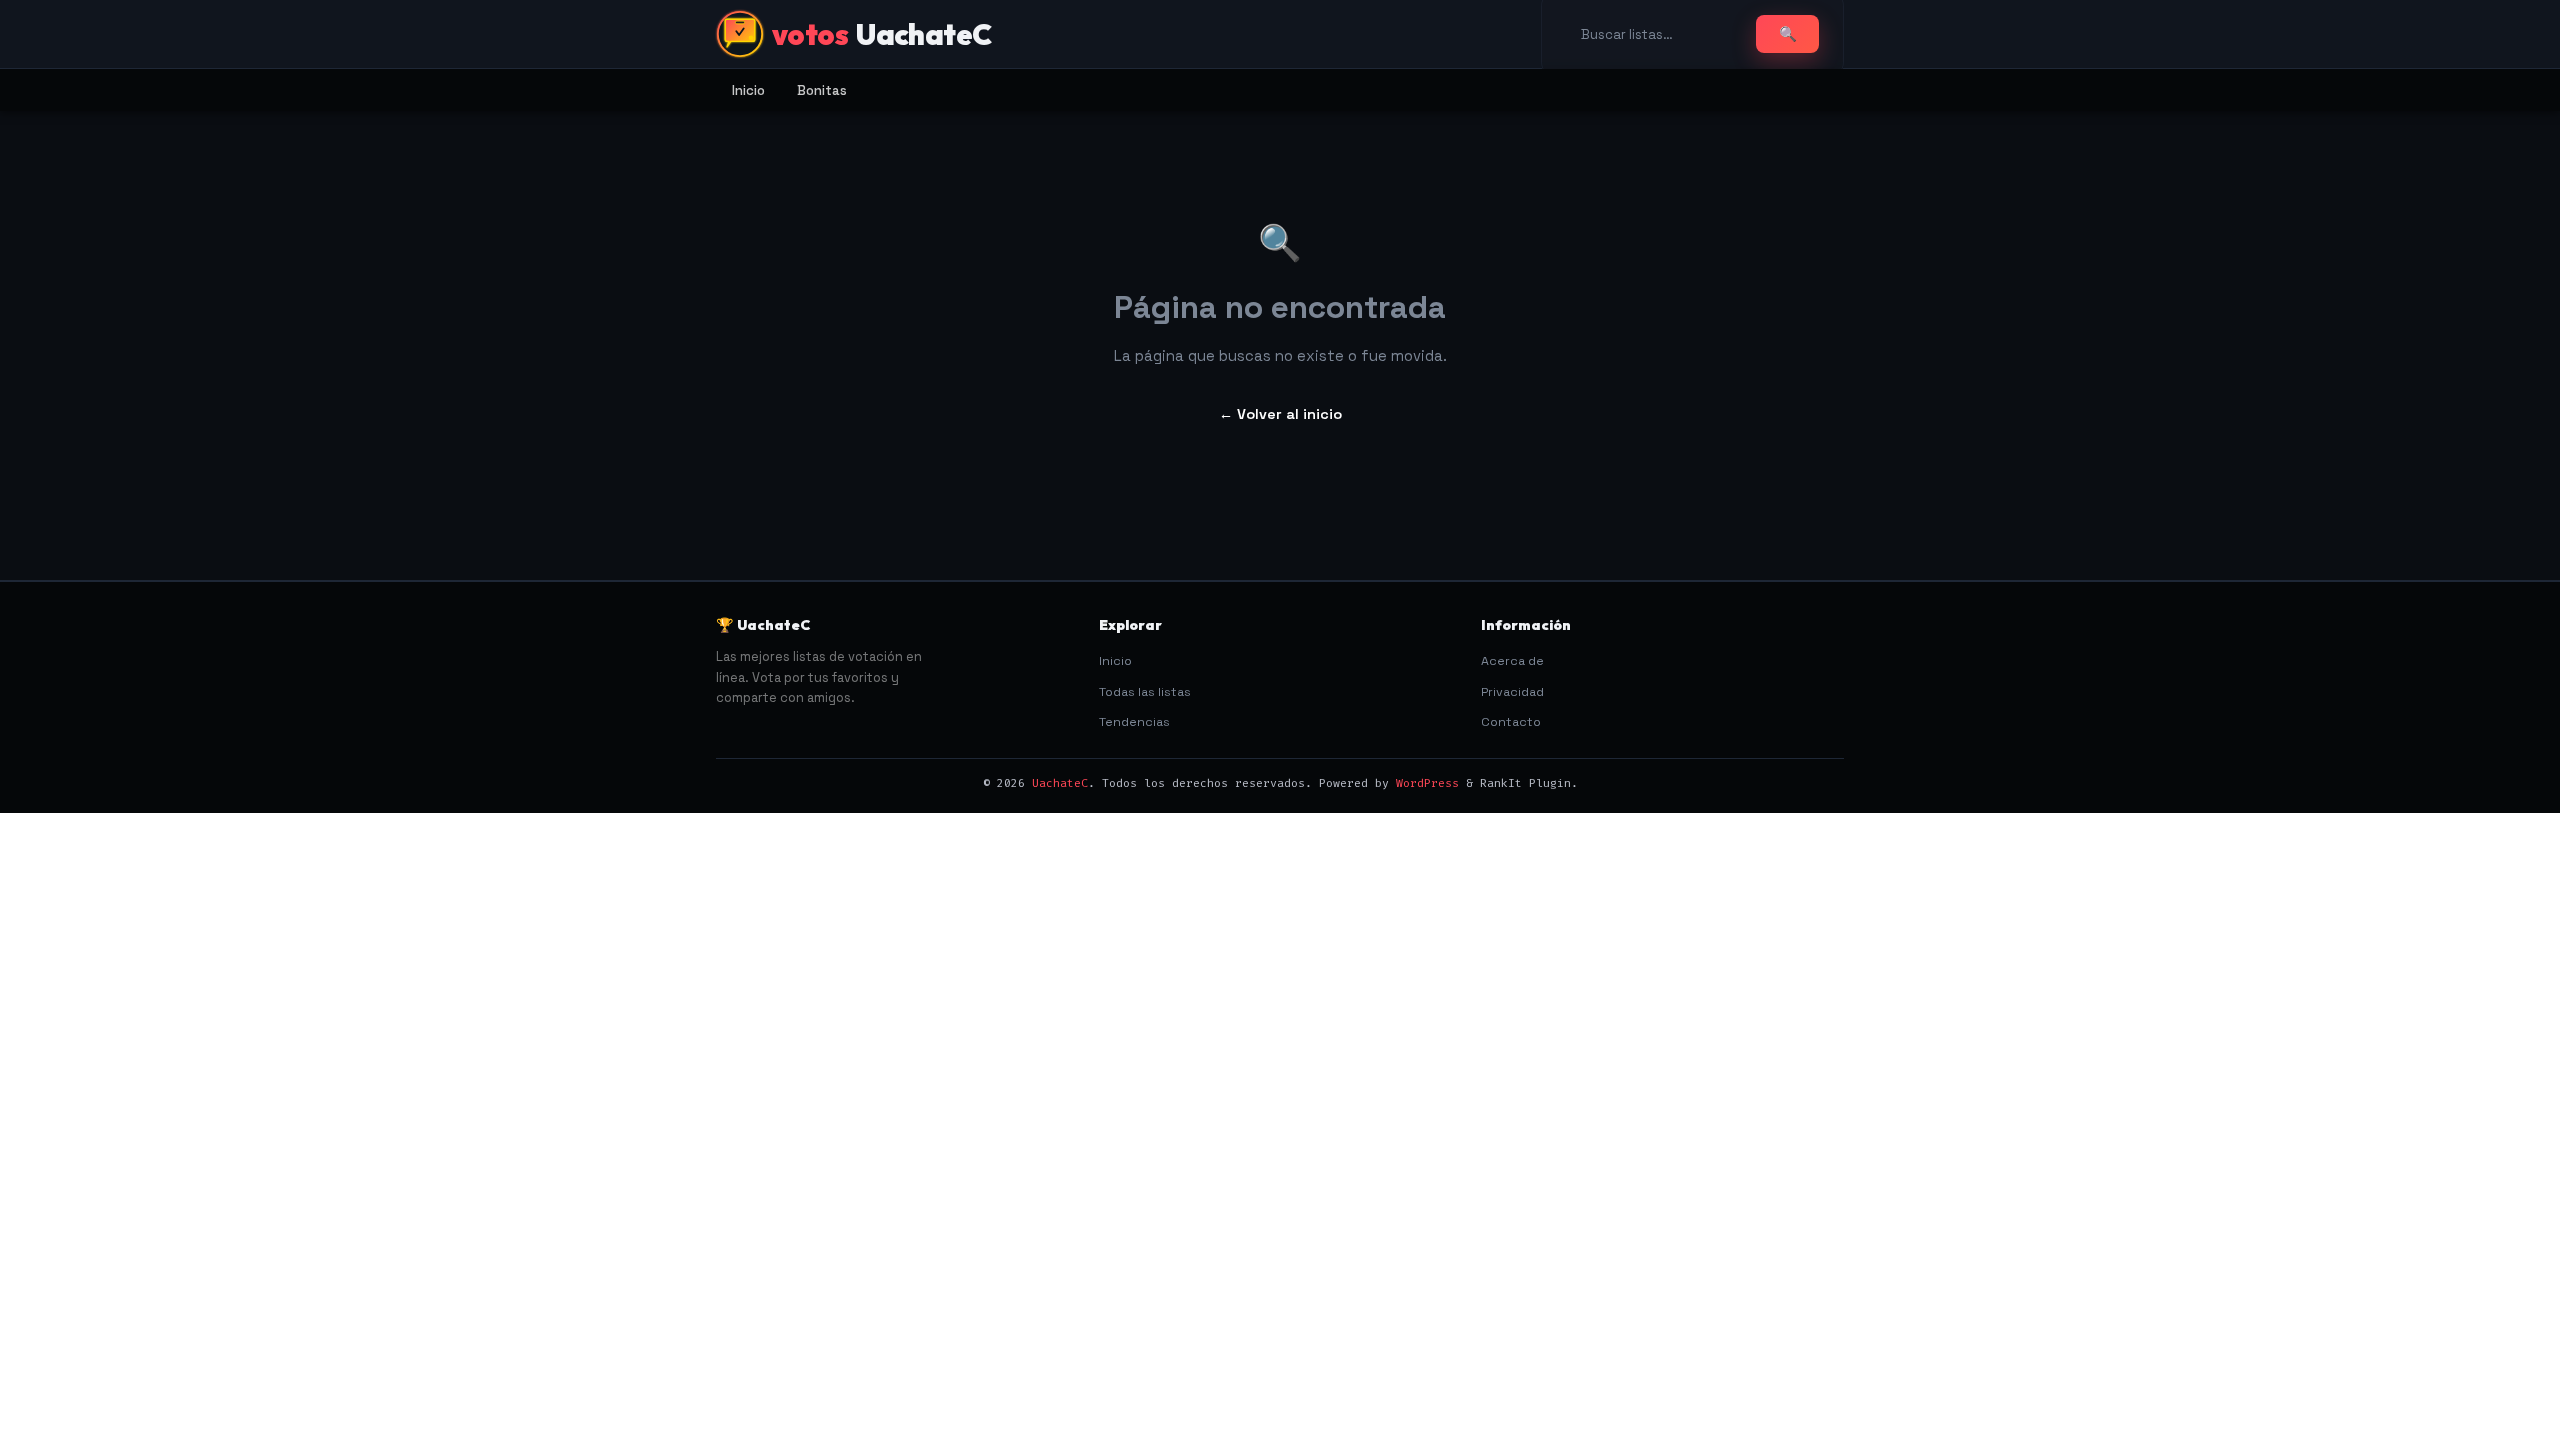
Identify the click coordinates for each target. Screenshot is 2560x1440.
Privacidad (1512, 692)
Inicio (748, 90)
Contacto (1511, 722)
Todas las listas (1145, 692)
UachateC (1060, 783)
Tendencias (1134, 722)
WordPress (1427, 783)
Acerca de (1512, 661)
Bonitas (822, 90)
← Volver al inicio (1280, 414)
